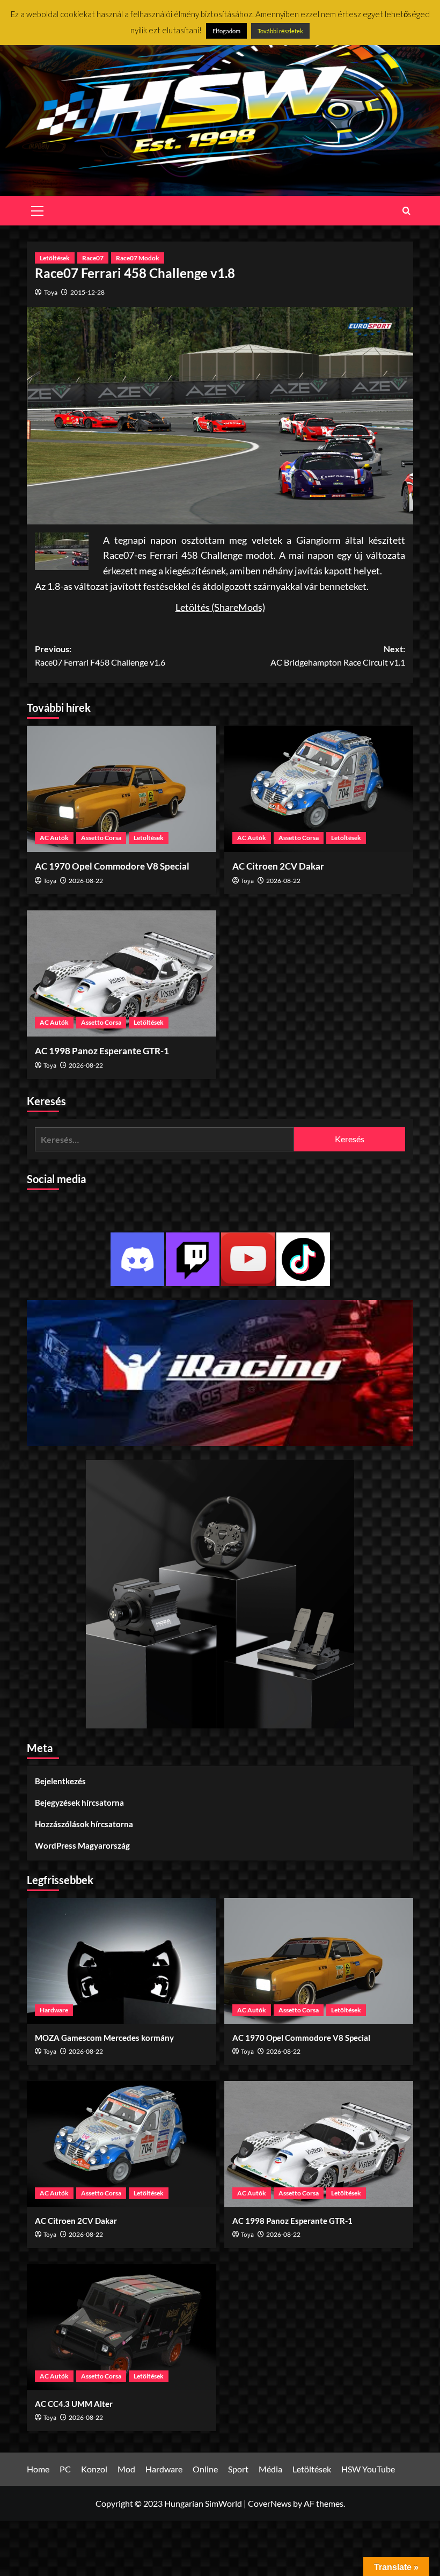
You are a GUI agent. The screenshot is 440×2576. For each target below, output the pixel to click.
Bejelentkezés (60, 1781)
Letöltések (55, 258)
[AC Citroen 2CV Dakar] (319, 789)
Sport (238, 2469)
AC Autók (54, 838)
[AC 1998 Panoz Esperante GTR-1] (122, 973)
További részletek (280, 31)
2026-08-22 (86, 881)
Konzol (94, 2469)
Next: (338, 656)
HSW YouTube (368, 2469)
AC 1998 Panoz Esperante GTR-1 (102, 1051)
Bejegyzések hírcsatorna (79, 1803)
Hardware (54, 2010)
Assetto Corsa (101, 838)
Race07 (93, 258)
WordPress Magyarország (82, 1845)
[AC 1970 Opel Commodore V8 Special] (122, 789)
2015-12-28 (87, 292)
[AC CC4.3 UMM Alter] (122, 2327)
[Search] (406, 211)
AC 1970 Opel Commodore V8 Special (112, 866)
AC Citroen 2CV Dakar (278, 866)
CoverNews (270, 2503)
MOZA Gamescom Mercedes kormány (104, 2038)
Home (38, 2469)
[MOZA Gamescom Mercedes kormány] (122, 1961)
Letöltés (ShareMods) (220, 607)
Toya (51, 292)
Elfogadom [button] (226, 31)
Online (205, 2469)
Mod (126, 2469)
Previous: (100, 656)
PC (65, 2469)
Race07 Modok (138, 258)
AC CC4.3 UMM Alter (74, 2404)
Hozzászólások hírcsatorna (84, 1824)
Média (270, 2469)
